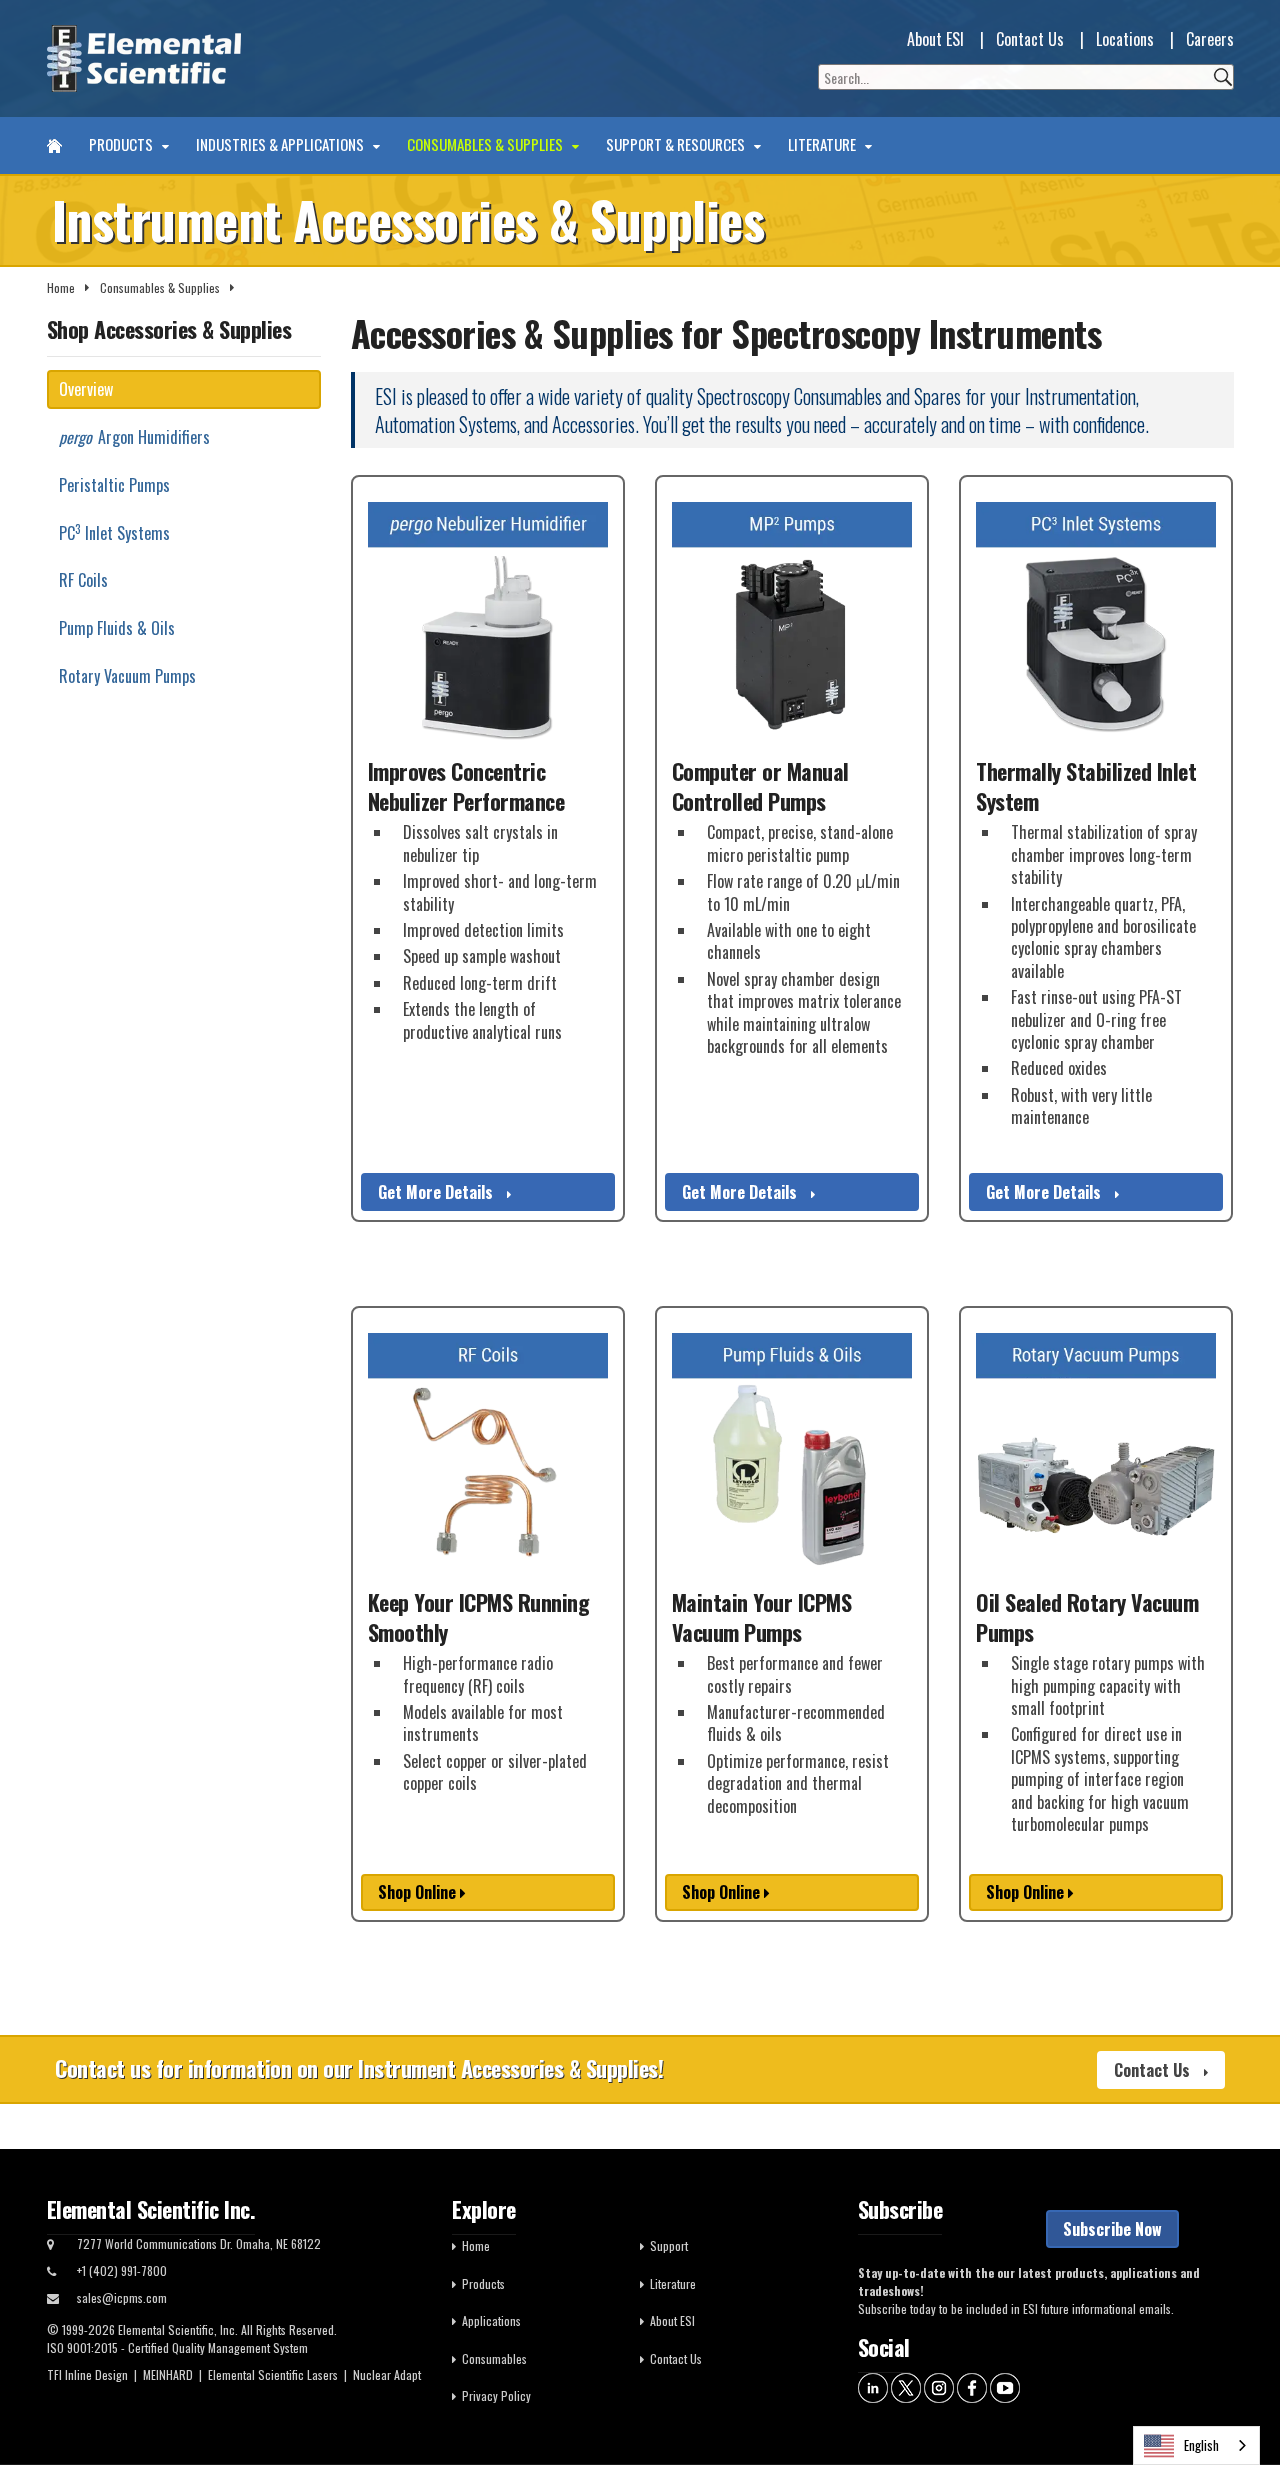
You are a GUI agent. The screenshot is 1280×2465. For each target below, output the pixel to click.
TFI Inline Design (87, 2374)
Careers (1210, 39)
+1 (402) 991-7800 (122, 2270)
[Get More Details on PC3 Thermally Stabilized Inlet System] (1096, 622)
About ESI (935, 39)
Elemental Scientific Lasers (273, 2374)
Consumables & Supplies (486, 145)
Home (61, 287)
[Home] (54, 145)
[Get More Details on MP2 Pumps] (792, 622)
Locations (1125, 39)
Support (669, 2245)
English (1201, 2445)
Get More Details (437, 1192)
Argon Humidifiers (134, 437)
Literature (823, 145)
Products (122, 145)
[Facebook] (972, 2385)
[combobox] (1196, 2445)
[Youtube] (1005, 2385)
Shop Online (419, 1892)
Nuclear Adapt (387, 2374)
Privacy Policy (496, 2395)
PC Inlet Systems (114, 532)
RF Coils (83, 580)
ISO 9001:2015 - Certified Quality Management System (177, 2347)
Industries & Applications (281, 145)
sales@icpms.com (122, 2297)
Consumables (494, 2358)
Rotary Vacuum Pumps (127, 676)
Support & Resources (677, 145)
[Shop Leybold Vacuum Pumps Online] (1096, 1453)
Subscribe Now (1112, 2229)
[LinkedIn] (873, 2385)
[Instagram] (939, 2385)
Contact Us (1030, 39)
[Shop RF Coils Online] (488, 1453)
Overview (86, 389)
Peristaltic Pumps (114, 485)
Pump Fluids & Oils (117, 628)
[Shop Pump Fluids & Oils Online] (792, 1453)
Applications (491, 2320)
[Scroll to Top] (1235, 2405)
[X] (906, 2385)
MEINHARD (168, 2374)
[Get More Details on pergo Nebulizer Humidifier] (488, 622)
